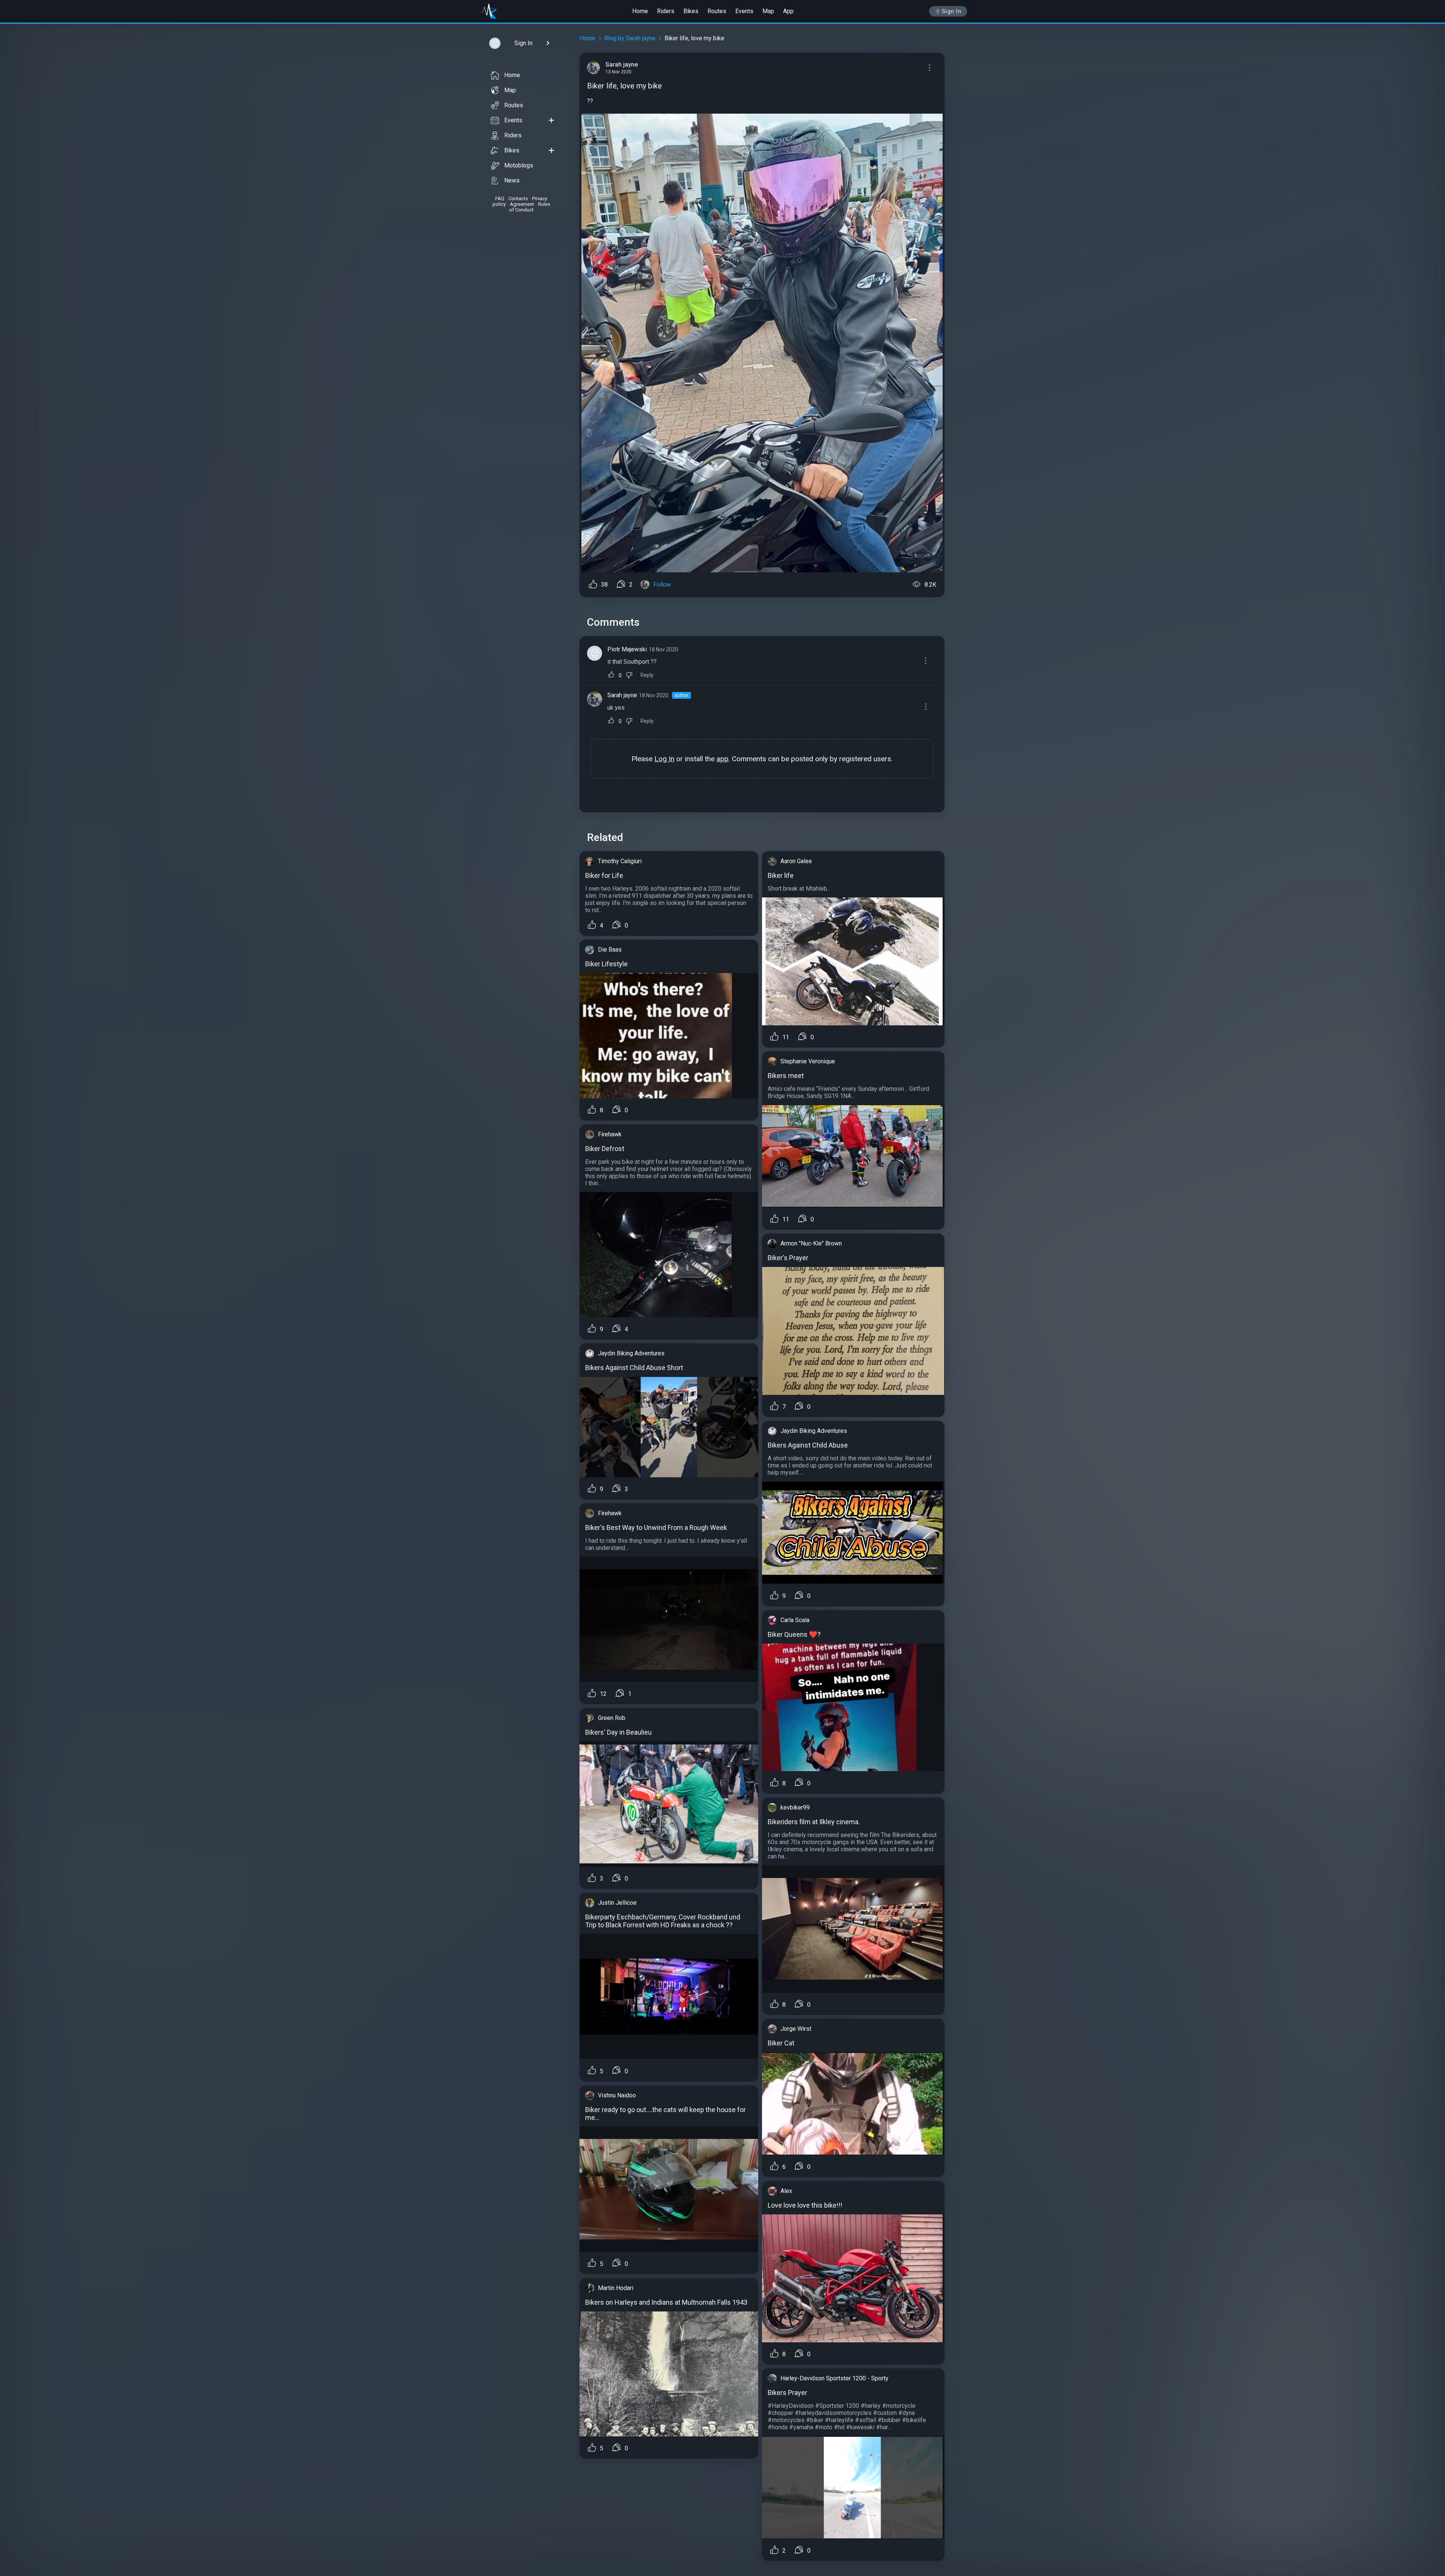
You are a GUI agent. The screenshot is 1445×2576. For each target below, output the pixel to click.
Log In (664, 759)
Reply (647, 675)
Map (768, 11)
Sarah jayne (622, 695)
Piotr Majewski (627, 649)
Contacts (518, 198)
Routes (717, 11)
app (722, 759)
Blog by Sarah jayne (630, 38)
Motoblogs (519, 165)
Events (744, 11)
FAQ (500, 198)
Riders (666, 11)
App (788, 11)
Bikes (691, 11)
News (512, 180)
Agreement (522, 204)
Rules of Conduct (530, 207)
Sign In (952, 11)
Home (640, 11)
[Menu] (929, 68)
